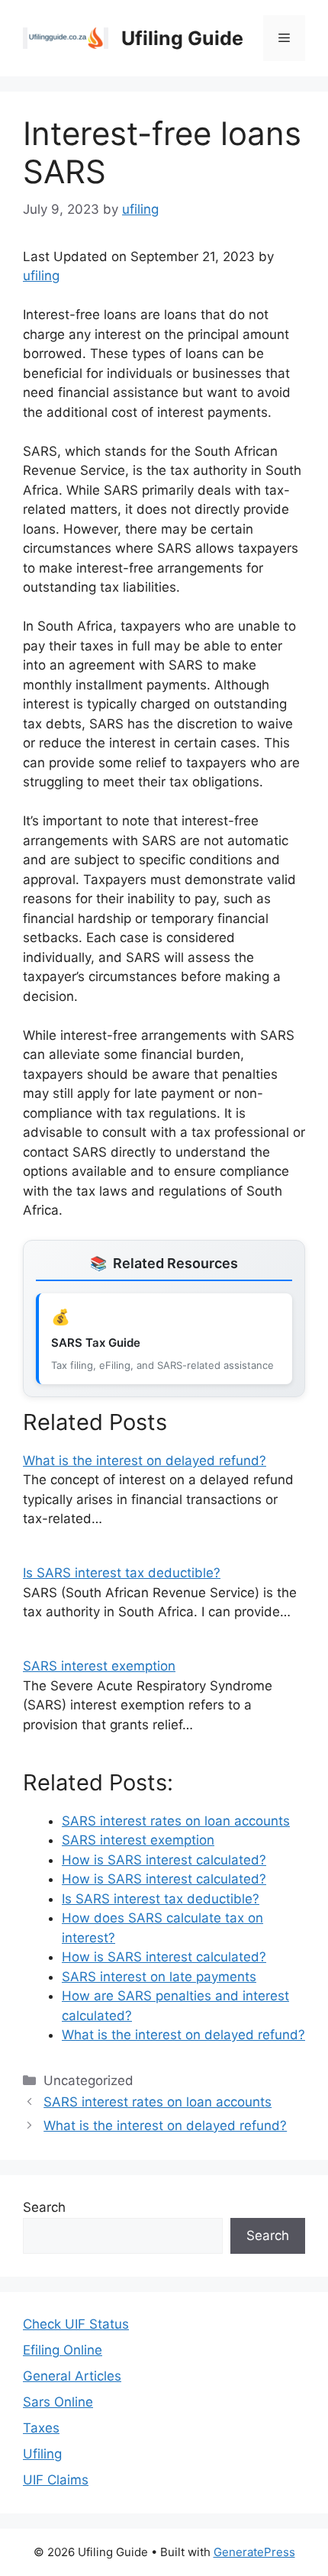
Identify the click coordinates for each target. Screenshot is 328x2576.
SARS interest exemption (99, 1666)
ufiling (41, 276)
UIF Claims (56, 2480)
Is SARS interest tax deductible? (122, 1573)
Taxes (41, 2428)
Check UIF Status (76, 2324)
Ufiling (42, 2454)
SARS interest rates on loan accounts (158, 2102)
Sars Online (58, 2402)
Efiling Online (63, 2350)
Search (44, 2207)
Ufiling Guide (182, 38)
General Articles (72, 2376)
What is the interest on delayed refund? (145, 1461)
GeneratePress (254, 2552)
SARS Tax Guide (96, 1343)
